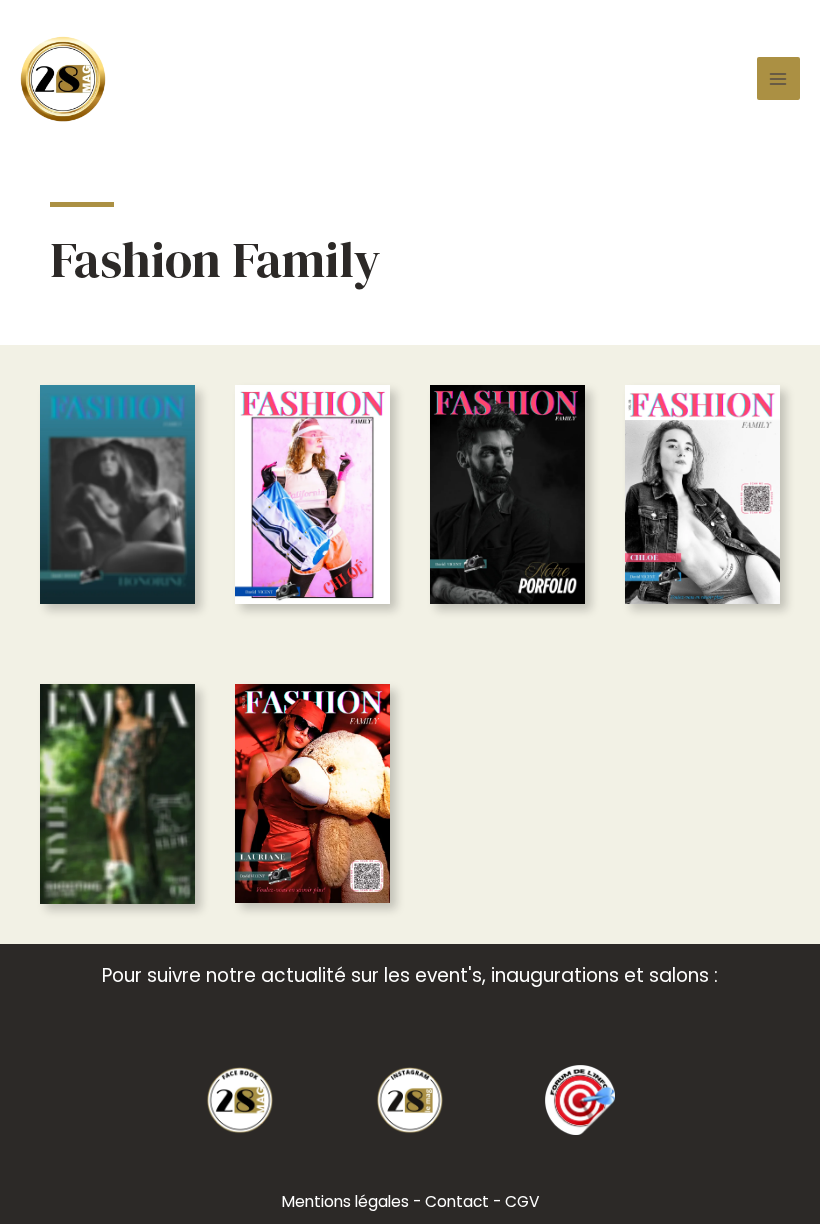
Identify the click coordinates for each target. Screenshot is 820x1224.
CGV (522, 1201)
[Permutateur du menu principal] (778, 78)
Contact (457, 1201)
